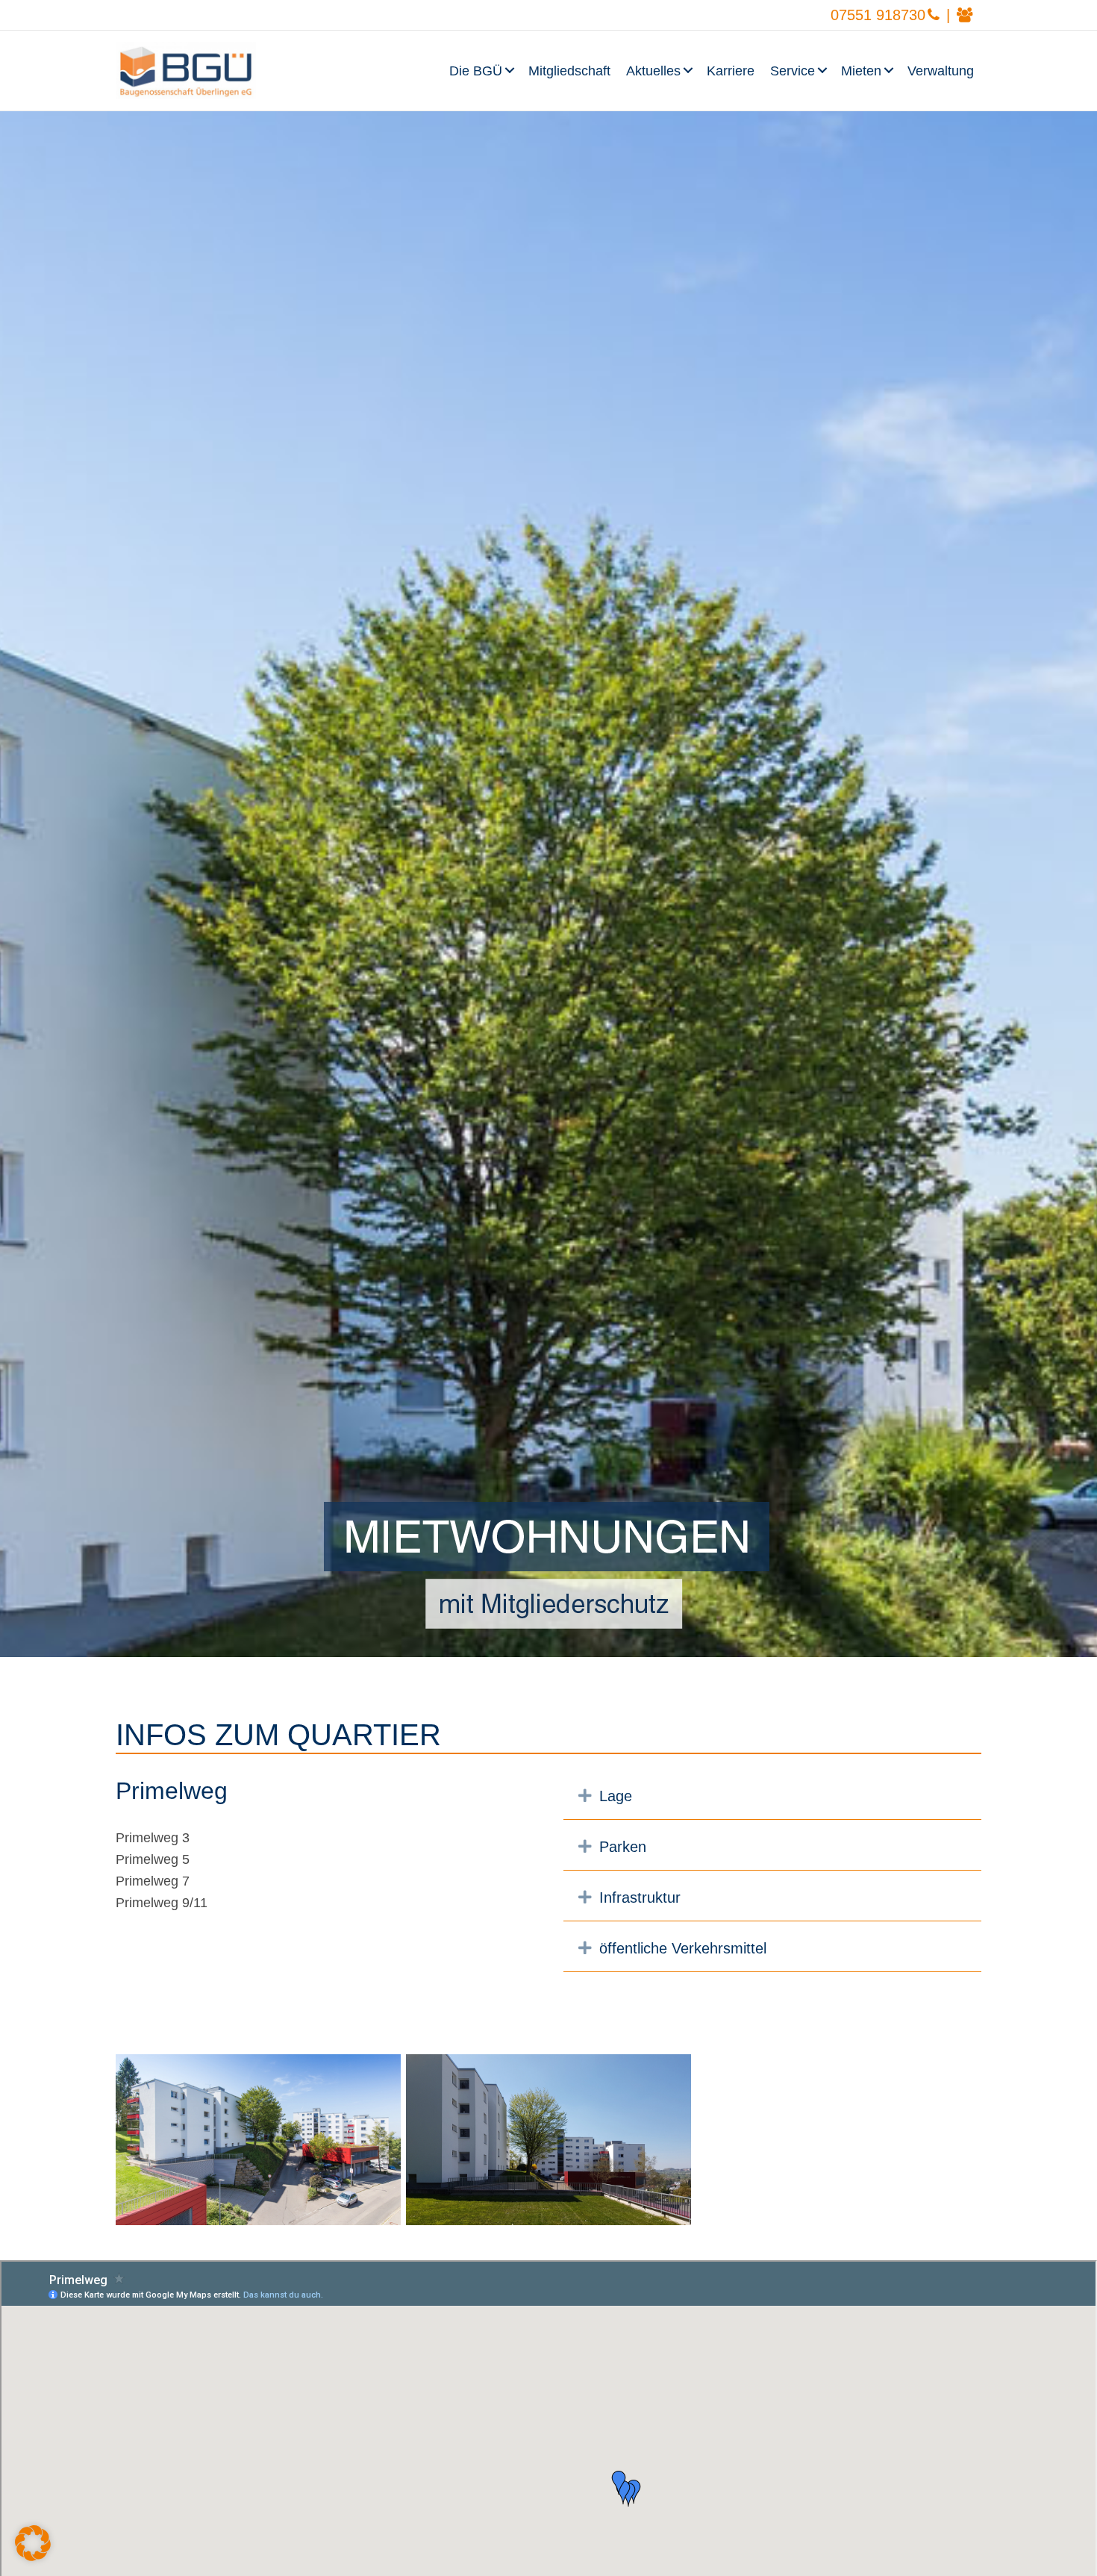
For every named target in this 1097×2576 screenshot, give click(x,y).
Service (793, 71)
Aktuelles (653, 71)
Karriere (731, 71)
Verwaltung (941, 71)
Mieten (861, 71)
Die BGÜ (476, 71)
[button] (511, 71)
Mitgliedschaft (569, 71)
